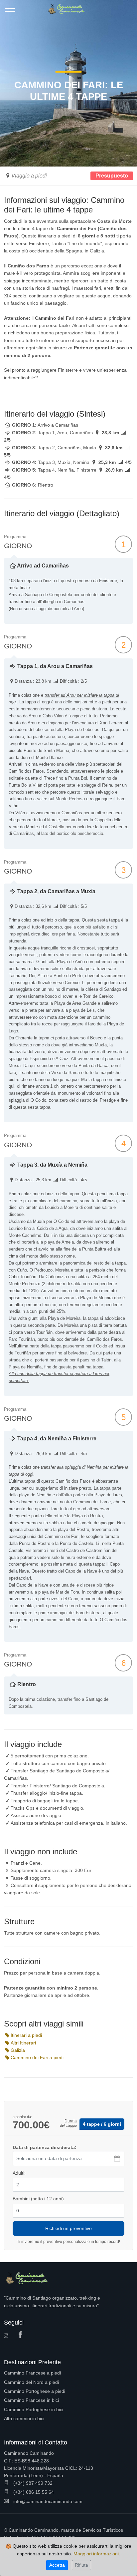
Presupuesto (112, 176)
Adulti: (19, 2173)
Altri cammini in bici (24, 2418)
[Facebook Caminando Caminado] (22, 2335)
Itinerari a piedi (26, 2035)
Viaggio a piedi (29, 176)
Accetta (57, 2565)
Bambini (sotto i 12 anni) (38, 2199)
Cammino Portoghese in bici (34, 2409)
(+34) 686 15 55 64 (33, 2492)
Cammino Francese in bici (31, 2400)
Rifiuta (81, 2565)
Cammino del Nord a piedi (31, 2382)
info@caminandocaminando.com (47, 2501)
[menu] (10, 11)
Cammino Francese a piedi (32, 2373)
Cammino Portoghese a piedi (35, 2391)
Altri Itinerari (23, 2043)
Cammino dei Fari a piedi (37, 2057)
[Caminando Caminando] (68, 7)
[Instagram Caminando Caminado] (8, 2336)
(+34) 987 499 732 (32, 2483)
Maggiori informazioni (96, 2554)
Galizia (18, 2050)
